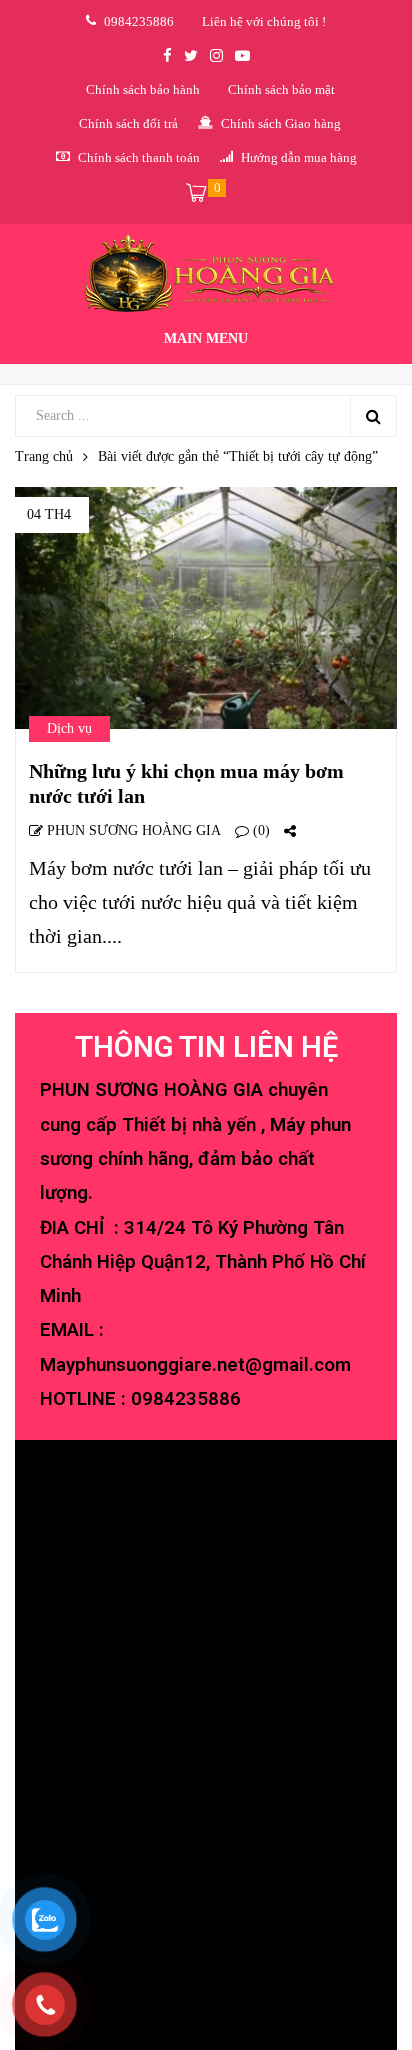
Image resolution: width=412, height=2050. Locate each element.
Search (373, 416)
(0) (259, 830)
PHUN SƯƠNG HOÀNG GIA (132, 830)
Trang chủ (44, 456)
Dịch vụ (69, 728)
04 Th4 (49, 514)
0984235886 (186, 1399)
